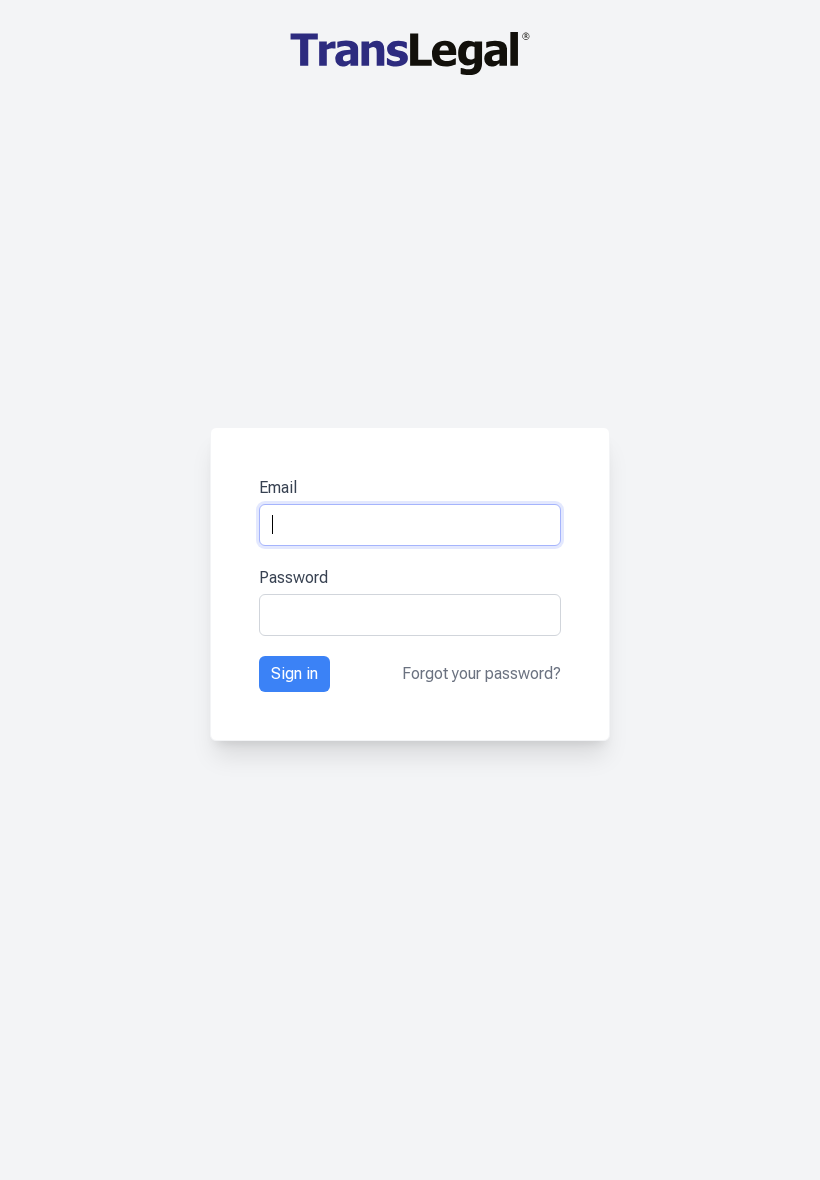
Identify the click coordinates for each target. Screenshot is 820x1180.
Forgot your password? (481, 673)
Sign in (294, 673)
